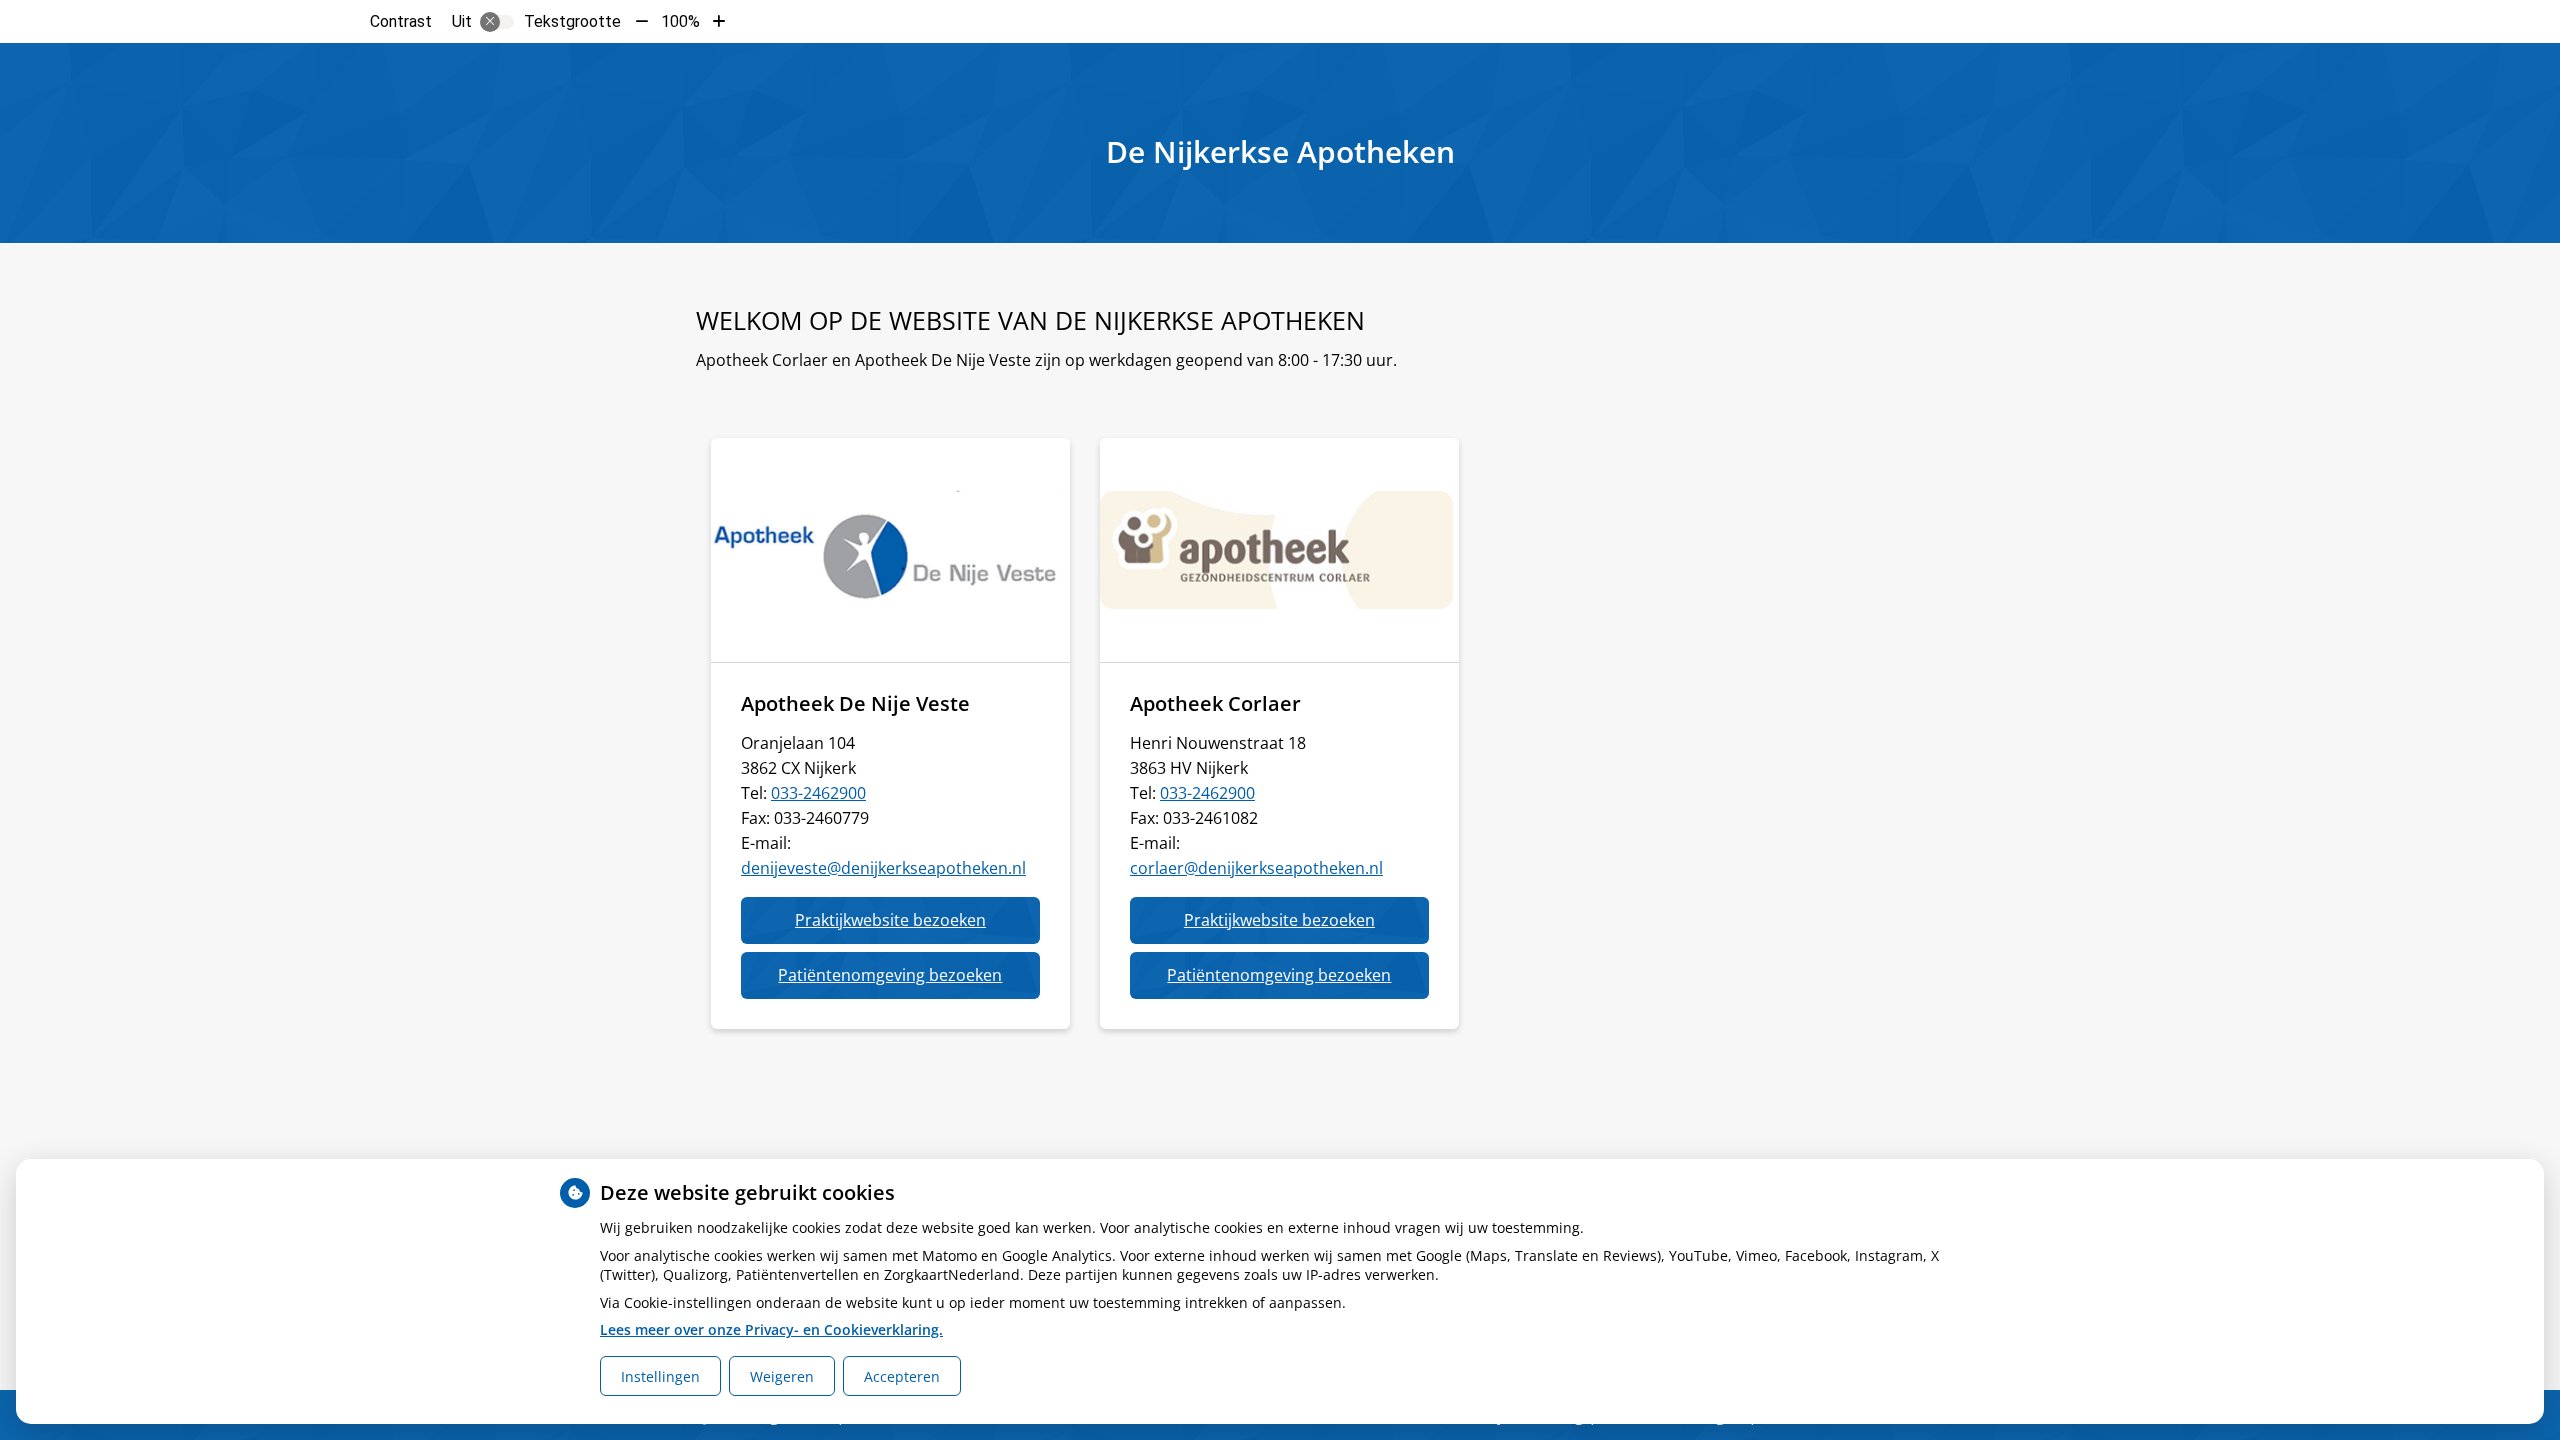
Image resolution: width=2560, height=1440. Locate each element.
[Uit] (497, 22)
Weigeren (782, 1376)
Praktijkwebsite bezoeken (917, 926)
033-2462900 (818, 793)
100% (680, 21)
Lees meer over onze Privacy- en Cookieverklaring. (771, 1329)
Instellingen (660, 1376)
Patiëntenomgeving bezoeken (908, 981)
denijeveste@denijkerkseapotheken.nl (883, 868)
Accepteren (902, 1376)
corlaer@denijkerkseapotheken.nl (1256, 868)
